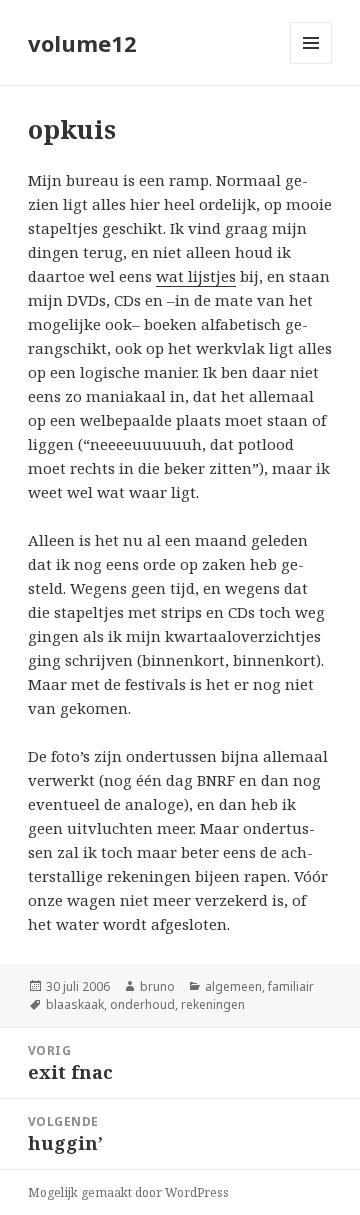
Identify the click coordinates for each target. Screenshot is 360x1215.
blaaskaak (75, 1004)
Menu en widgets (311, 63)
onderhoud (142, 1004)
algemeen (233, 986)
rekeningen (213, 1004)
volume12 (82, 43)
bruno (157, 986)
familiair (291, 986)
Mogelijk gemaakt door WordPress (128, 1192)
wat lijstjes (196, 276)
